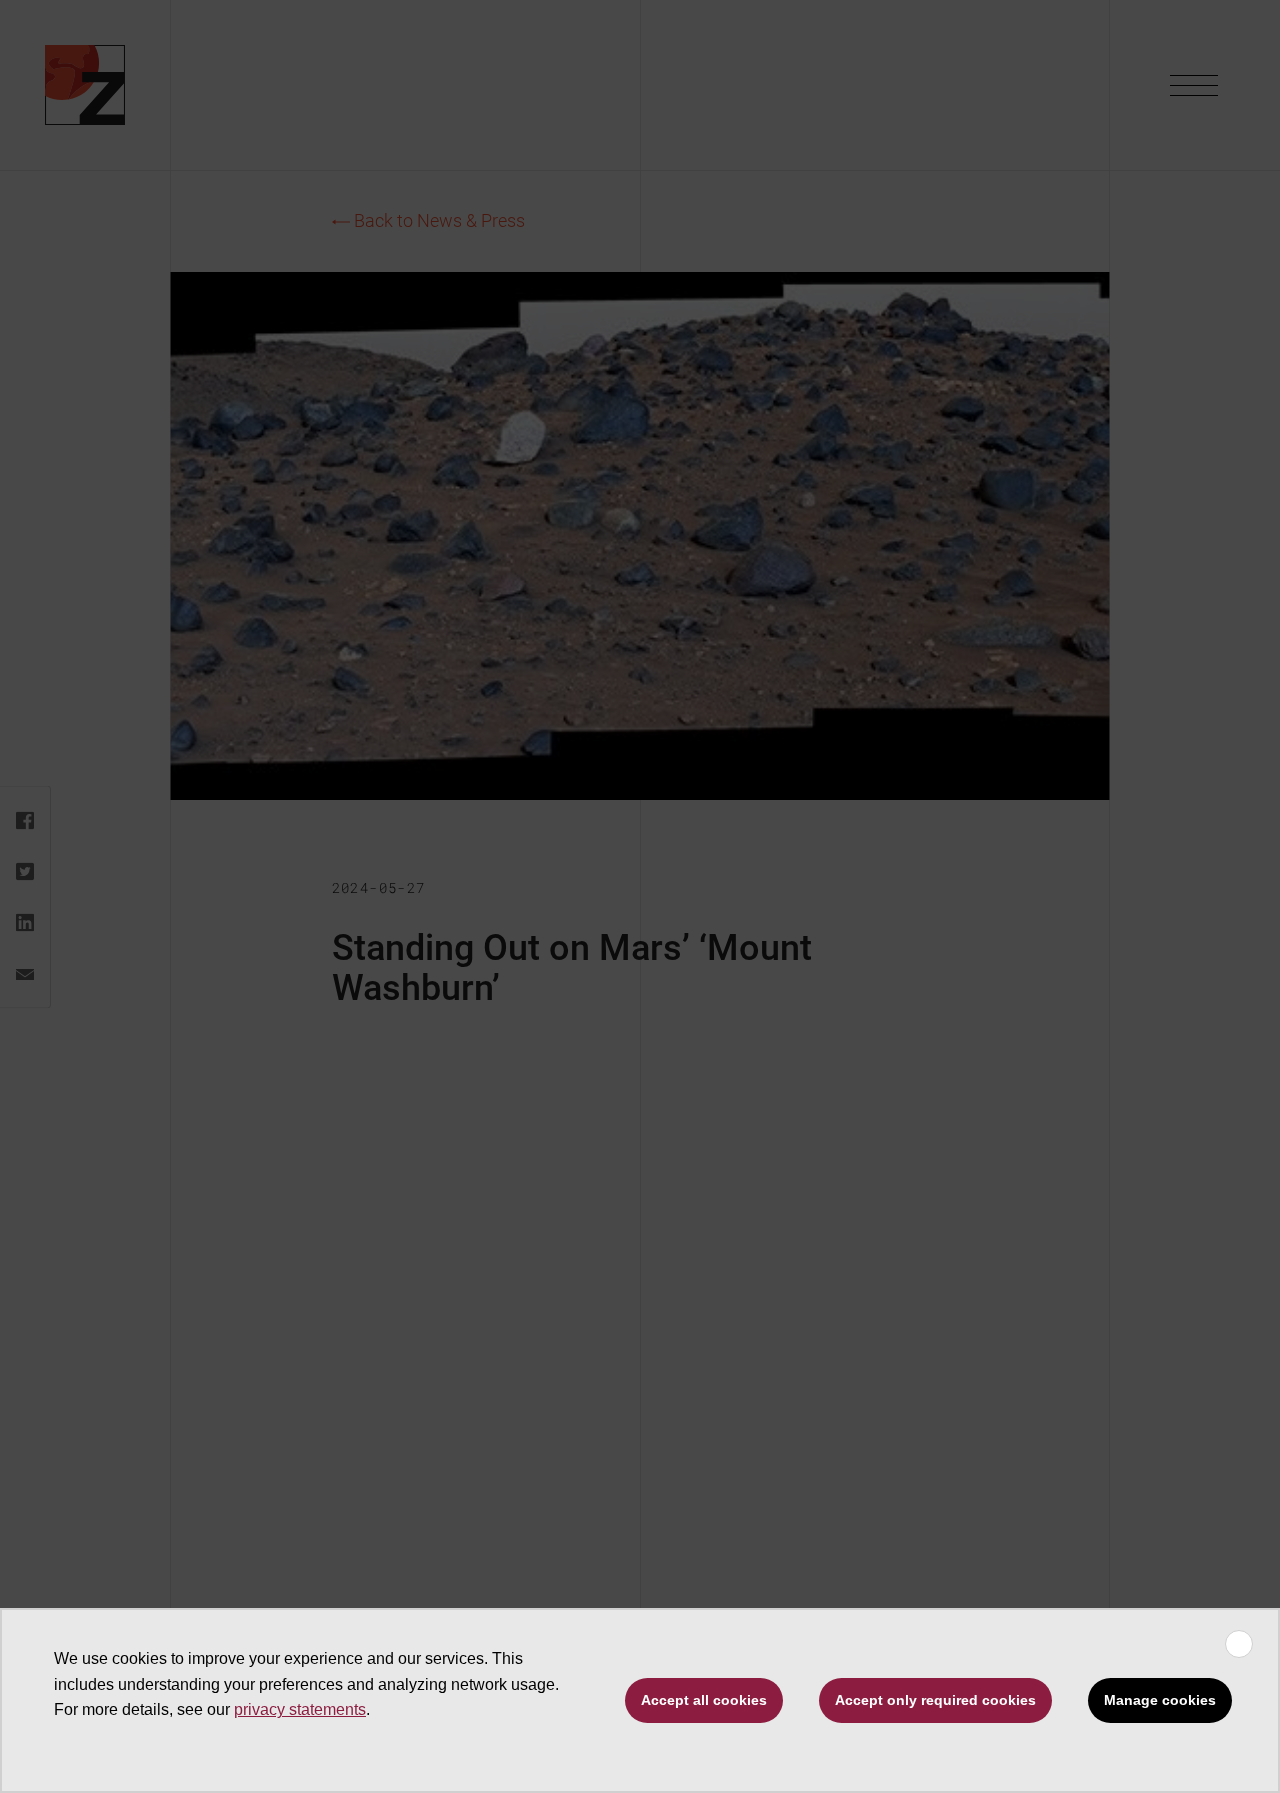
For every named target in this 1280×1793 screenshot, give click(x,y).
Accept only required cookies (935, 1700)
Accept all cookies (704, 1700)
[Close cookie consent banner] (1239, 1644)
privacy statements (300, 1709)
